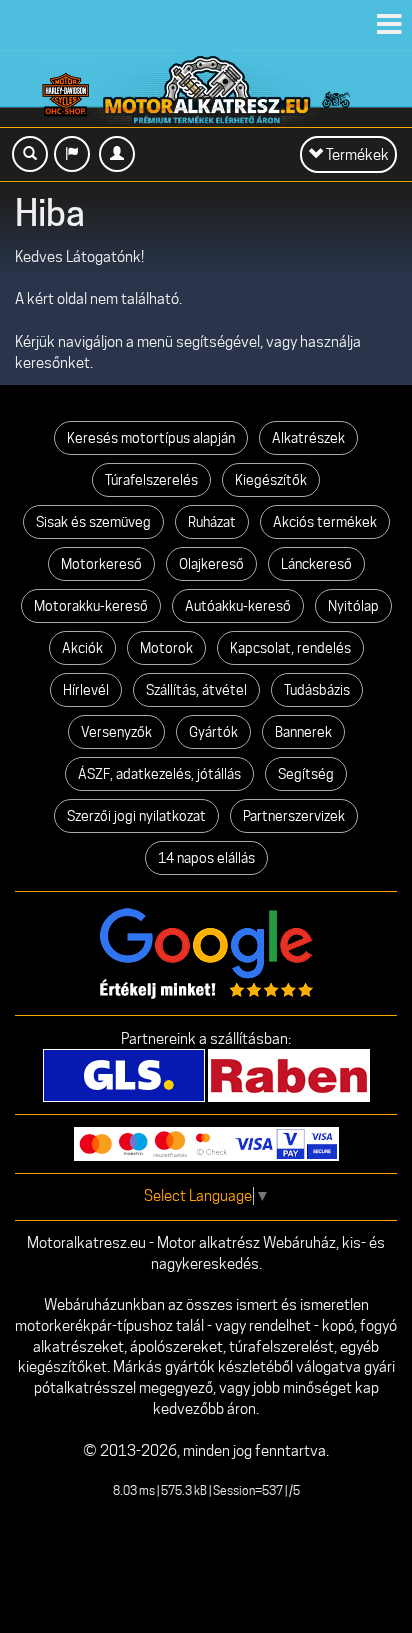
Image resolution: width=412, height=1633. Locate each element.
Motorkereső (101, 564)
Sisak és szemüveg (93, 522)
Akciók (82, 648)
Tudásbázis (317, 690)
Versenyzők (116, 732)
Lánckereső (316, 564)
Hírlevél (86, 690)
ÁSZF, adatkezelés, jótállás (159, 774)
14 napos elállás (206, 858)
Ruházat (212, 522)
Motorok (166, 648)
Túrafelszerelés (151, 480)
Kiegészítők (271, 480)
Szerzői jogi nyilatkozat (136, 816)
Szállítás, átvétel (196, 690)
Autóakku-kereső (238, 606)
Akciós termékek (325, 522)
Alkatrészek (308, 438)
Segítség (306, 774)
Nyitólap (353, 606)
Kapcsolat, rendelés (290, 648)
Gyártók (213, 732)
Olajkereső (211, 564)
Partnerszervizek (294, 816)
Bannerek (303, 732)
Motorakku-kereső (91, 606)
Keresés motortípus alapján (151, 438)
